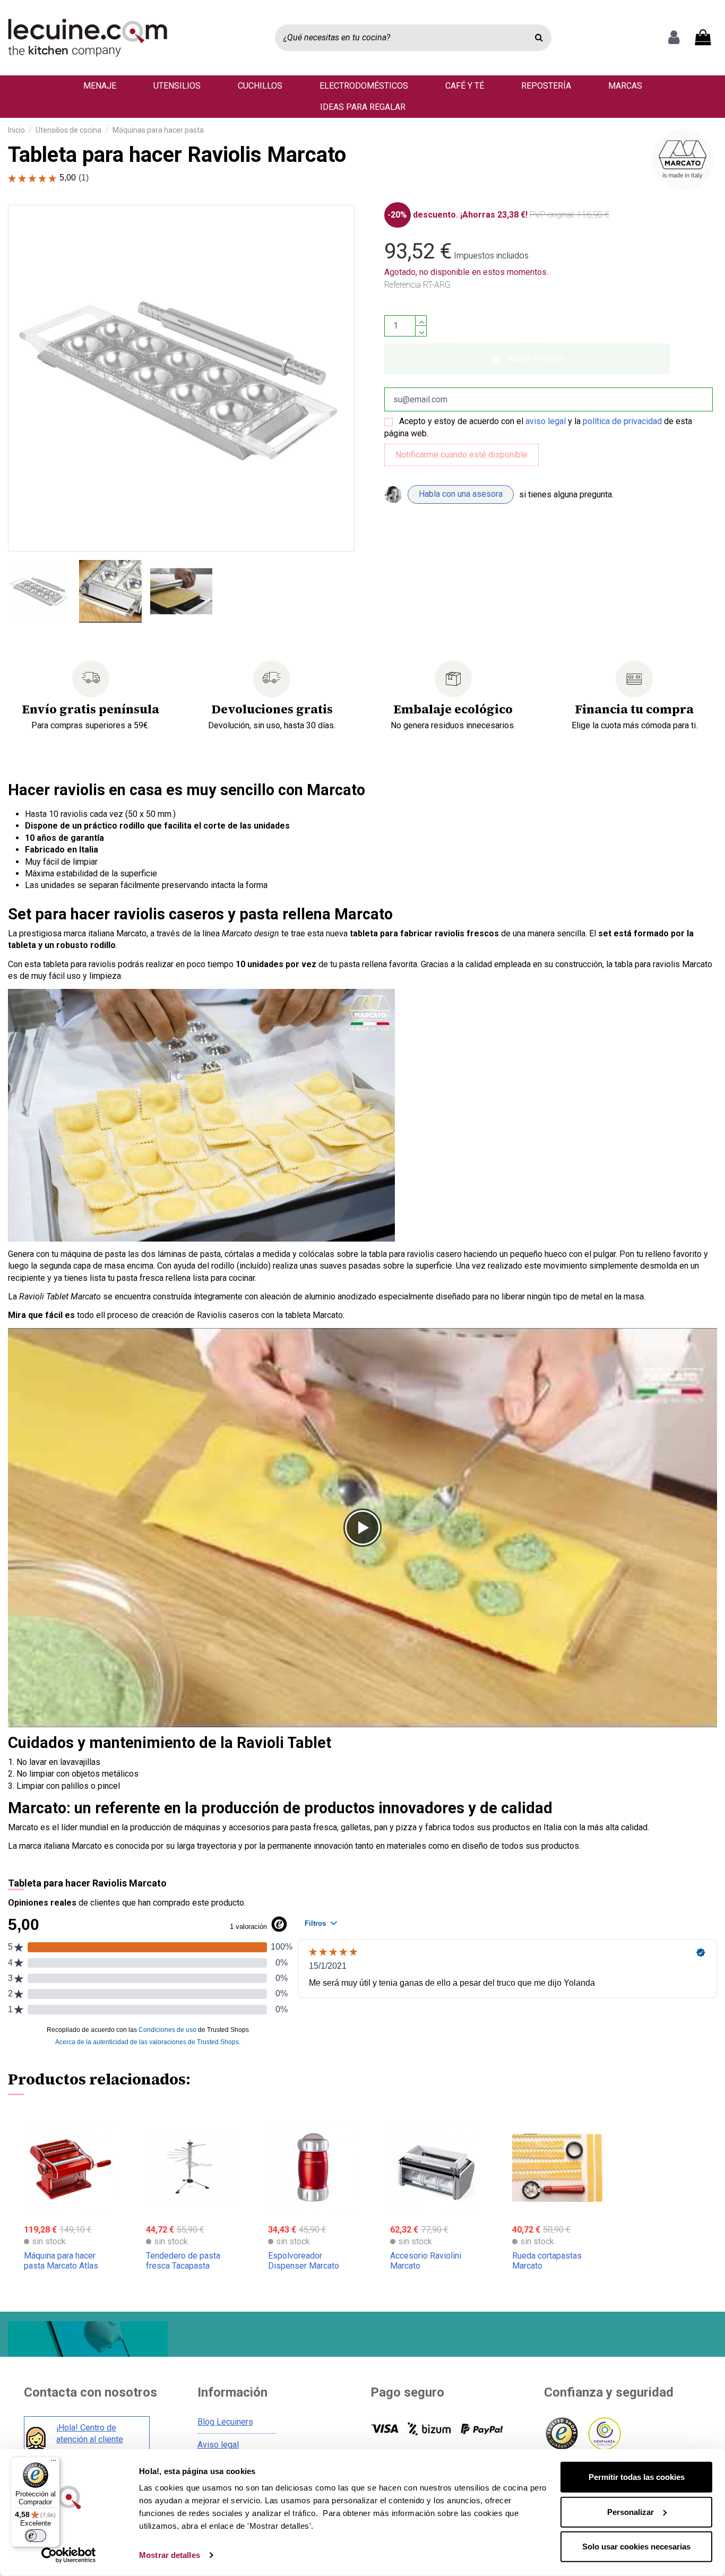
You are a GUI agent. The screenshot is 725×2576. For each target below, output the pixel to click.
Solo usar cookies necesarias (636, 2547)
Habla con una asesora (461, 494)
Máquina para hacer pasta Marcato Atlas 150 (61, 2266)
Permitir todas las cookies (637, 2477)
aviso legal (546, 421)
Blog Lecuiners (225, 2422)
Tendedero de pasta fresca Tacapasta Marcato (183, 2266)
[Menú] (54, 2463)
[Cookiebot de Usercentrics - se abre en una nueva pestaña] (69, 2555)
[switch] (36, 2536)
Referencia (403, 285)
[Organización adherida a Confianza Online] (604, 2434)
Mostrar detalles (170, 2555)
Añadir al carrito (536, 359)
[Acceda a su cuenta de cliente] (674, 38)
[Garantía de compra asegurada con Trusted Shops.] (561, 2434)
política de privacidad (622, 421)
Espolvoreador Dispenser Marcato (304, 2261)
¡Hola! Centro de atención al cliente (90, 2433)
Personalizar (631, 2512)
